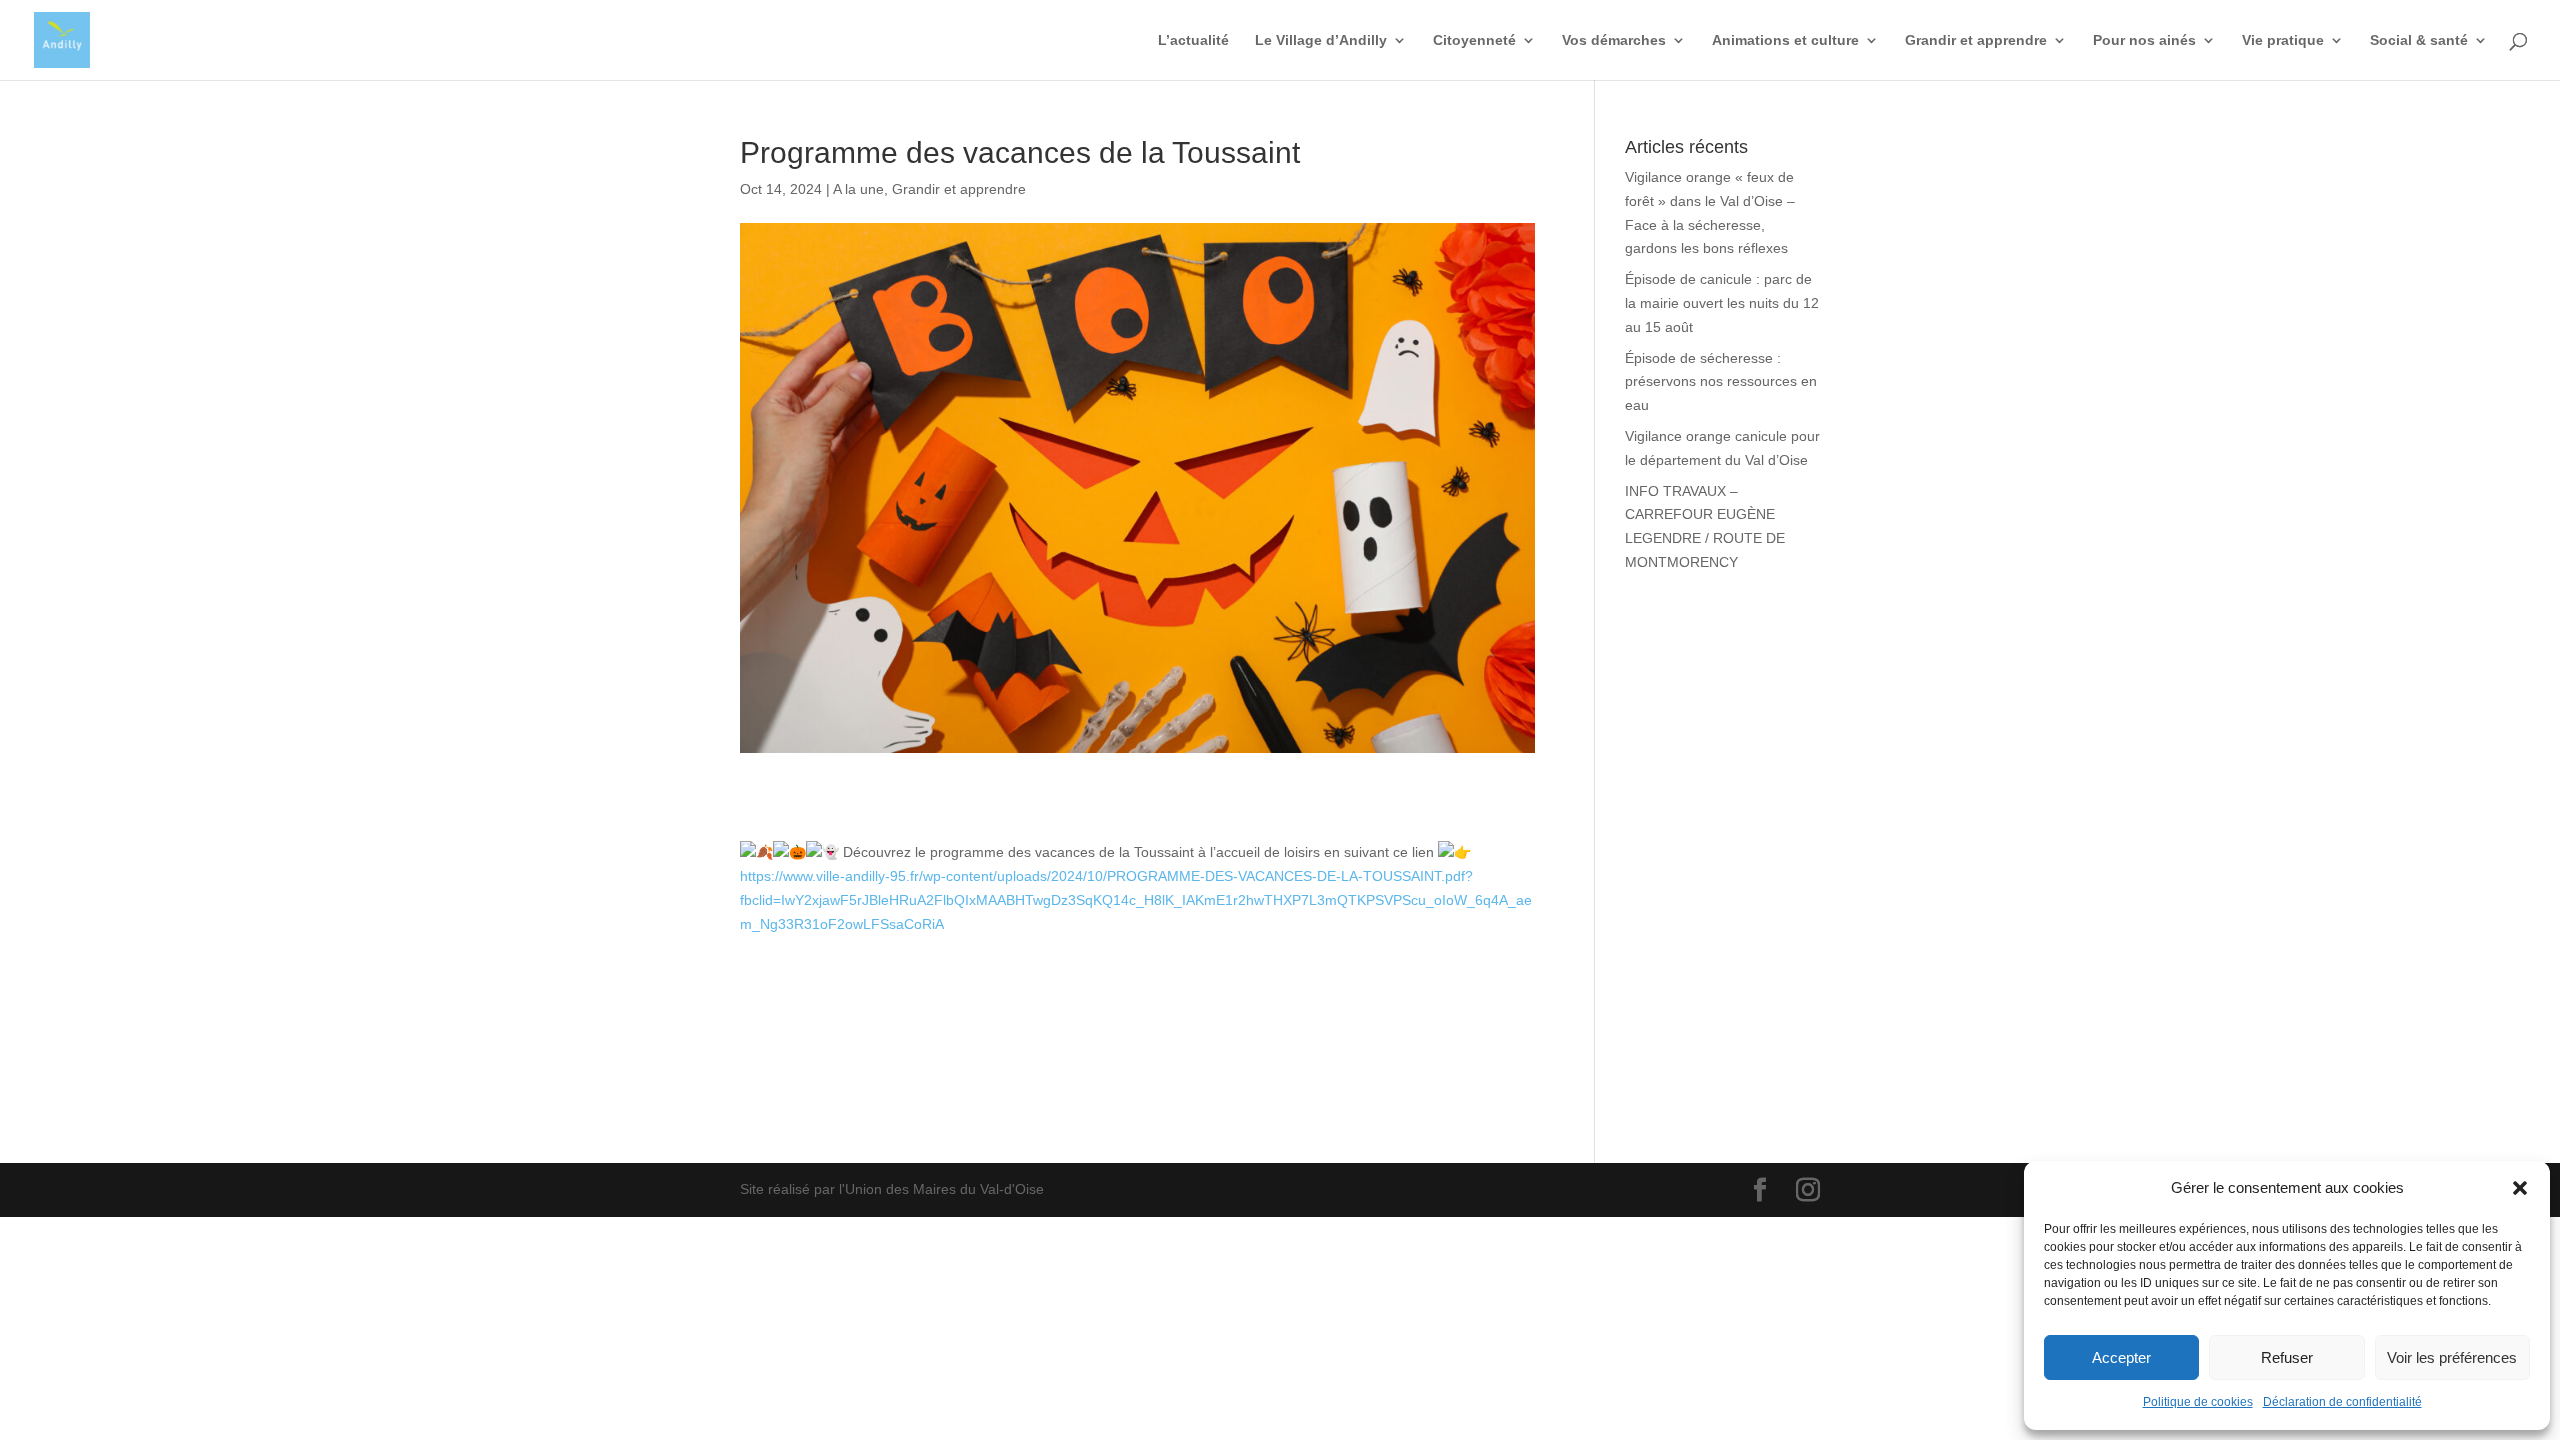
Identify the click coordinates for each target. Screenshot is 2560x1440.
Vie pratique (2283, 40)
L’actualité (1193, 40)
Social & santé (2419, 40)
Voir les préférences (2452, 1357)
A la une (858, 189)
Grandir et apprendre (1976, 40)
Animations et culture (1785, 40)
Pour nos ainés (2144, 40)
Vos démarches (1614, 40)
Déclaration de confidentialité (2342, 1402)
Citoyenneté (1474, 40)
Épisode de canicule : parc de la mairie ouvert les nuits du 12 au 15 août (1722, 303)
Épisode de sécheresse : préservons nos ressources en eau (1721, 382)
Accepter (2121, 1357)
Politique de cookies (2198, 1402)
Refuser (2287, 1357)
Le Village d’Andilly (1321, 40)
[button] (2520, 1188)
